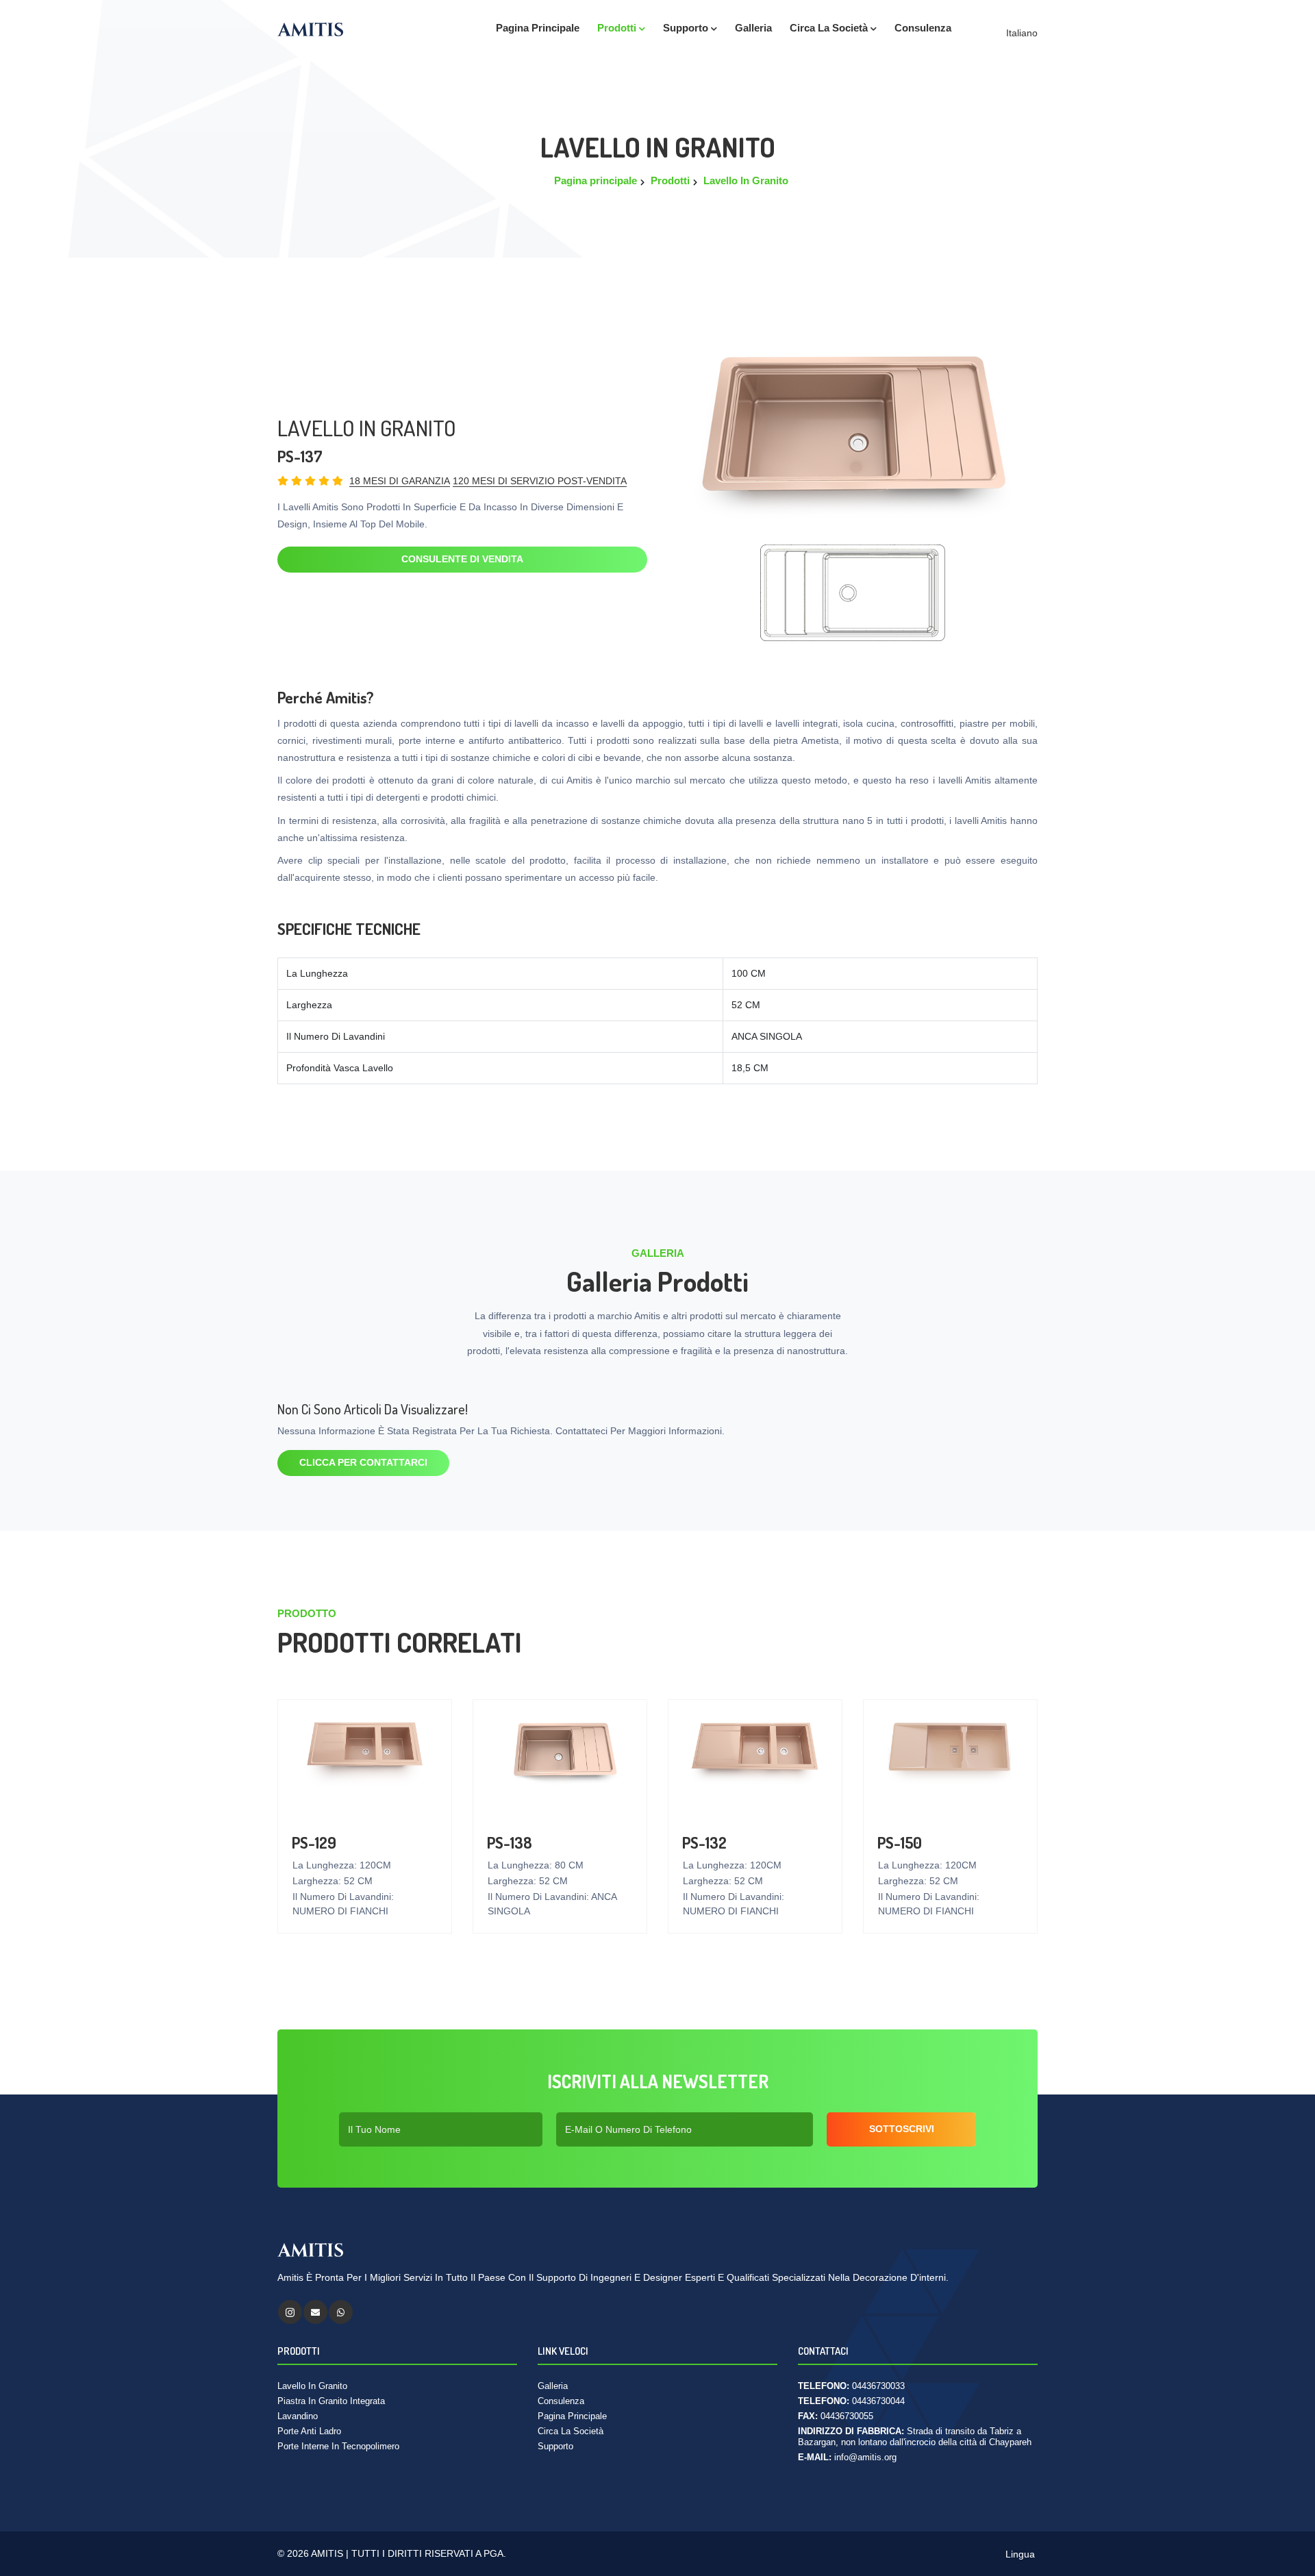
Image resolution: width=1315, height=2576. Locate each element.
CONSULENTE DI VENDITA (462, 559)
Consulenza (923, 28)
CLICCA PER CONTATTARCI (363, 1462)
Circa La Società (571, 2431)
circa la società (830, 28)
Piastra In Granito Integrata (331, 2401)
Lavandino (298, 2416)
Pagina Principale (572, 2416)
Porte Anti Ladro (309, 2431)
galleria (753, 28)
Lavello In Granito (746, 180)
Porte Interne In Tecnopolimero (338, 2446)
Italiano (1020, 33)
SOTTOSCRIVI (902, 2129)
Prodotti (618, 28)
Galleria (553, 2386)
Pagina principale (538, 28)
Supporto (687, 28)
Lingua (1019, 2554)
